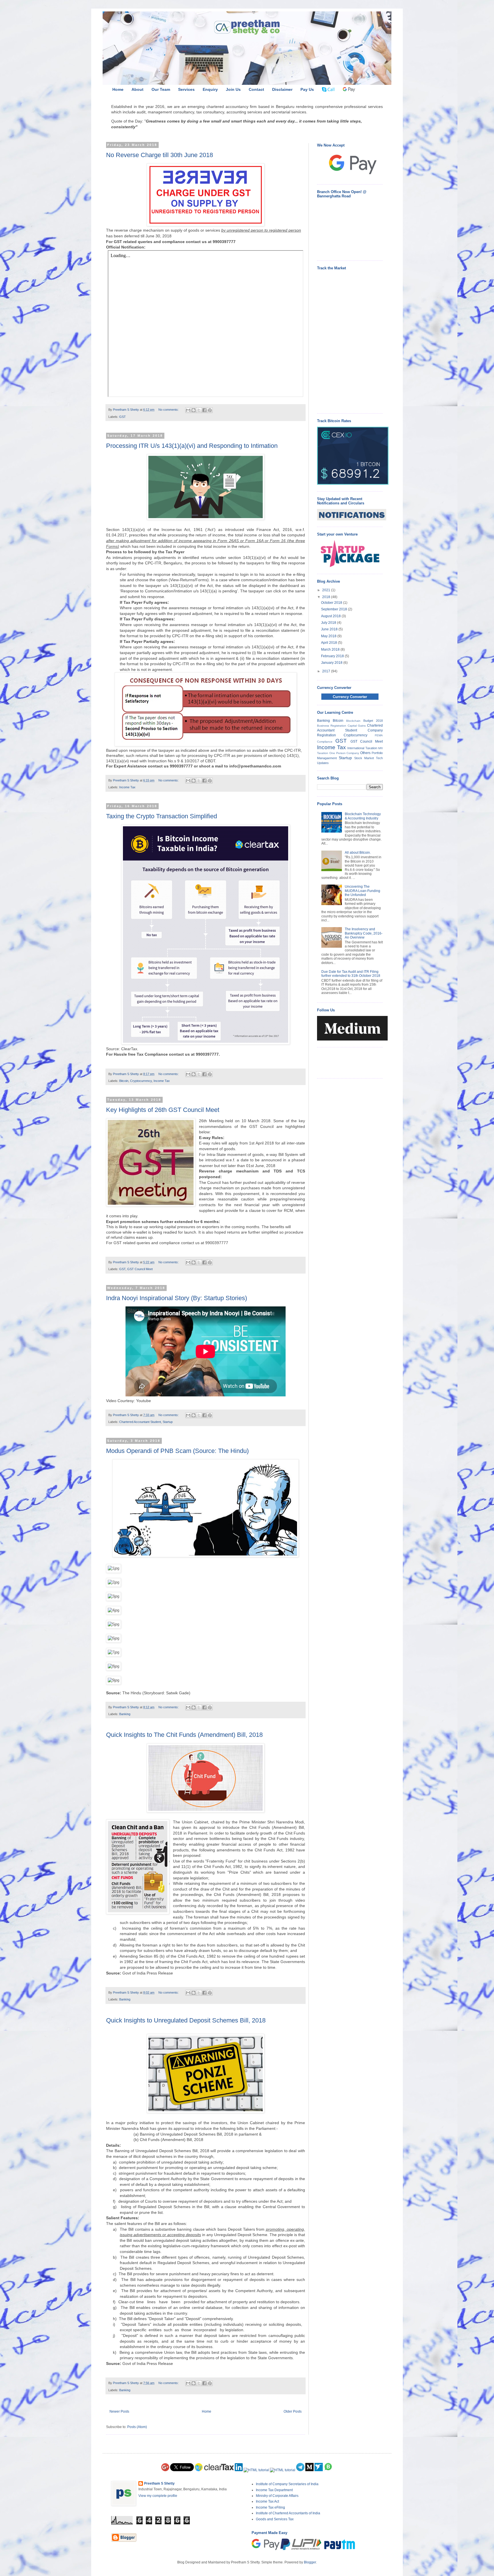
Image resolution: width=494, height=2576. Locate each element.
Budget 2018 (373, 721)
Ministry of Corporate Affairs (277, 2496)
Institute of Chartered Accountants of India (288, 2513)
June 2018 (330, 629)
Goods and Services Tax (275, 2519)
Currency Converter (350, 697)
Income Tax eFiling (270, 2507)
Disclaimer (282, 89)
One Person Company (344, 753)
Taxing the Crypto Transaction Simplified (162, 816)
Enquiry (210, 89)
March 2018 (331, 649)
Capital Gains (357, 726)
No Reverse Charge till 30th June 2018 (160, 155)
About (138, 89)
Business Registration (332, 726)
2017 (327, 671)
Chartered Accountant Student (140, 1422)
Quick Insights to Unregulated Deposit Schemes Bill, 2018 (186, 2020)
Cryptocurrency (141, 1081)
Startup (168, 1422)
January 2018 (332, 663)
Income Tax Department (274, 2490)
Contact (256, 89)
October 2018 (332, 603)
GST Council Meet (140, 1269)
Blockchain (353, 721)
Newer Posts (119, 2411)
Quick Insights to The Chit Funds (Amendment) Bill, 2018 (184, 1735)
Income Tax (127, 787)
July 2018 (329, 623)
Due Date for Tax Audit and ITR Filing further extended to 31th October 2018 (351, 974)
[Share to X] (199, 410)
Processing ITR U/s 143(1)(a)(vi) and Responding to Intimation (192, 446)
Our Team (161, 89)
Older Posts (293, 2411)
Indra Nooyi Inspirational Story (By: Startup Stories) (177, 1298)
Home (118, 89)
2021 (327, 590)
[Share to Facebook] (204, 410)
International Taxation (362, 748)
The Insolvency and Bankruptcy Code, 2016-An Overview (364, 933)
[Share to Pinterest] (210, 410)
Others (365, 753)
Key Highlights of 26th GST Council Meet (163, 1110)
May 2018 (329, 636)
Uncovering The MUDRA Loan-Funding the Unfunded (362, 891)
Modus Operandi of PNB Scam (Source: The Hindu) (177, 1451)
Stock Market (364, 758)
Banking (125, 1714)
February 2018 (333, 656)
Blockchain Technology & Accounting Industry (363, 816)
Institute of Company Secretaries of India (287, 2484)
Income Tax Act (267, 2501)
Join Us (233, 89)
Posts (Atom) (137, 2427)
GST (122, 417)
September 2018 (334, 609)
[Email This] (188, 410)
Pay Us (307, 89)
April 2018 (329, 643)
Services (186, 89)
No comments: (169, 410)
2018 (327, 597)
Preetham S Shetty (159, 2483)
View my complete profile (158, 2496)
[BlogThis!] (194, 410)
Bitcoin (124, 1081)
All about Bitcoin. (358, 853)
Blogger (310, 2562)
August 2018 (331, 616)
